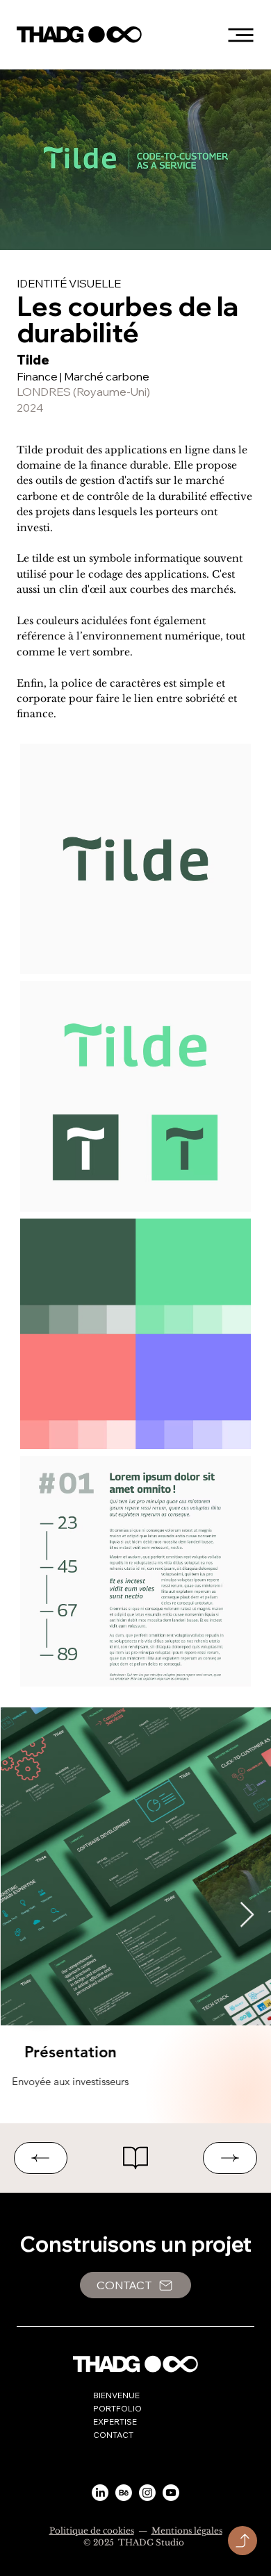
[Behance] (124, 2493)
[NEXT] (230, 2158)
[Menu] (240, 35)
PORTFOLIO (117, 2408)
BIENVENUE (116, 2395)
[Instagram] (147, 2493)
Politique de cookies (92, 2531)
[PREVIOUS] (41, 2158)
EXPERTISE (115, 2422)
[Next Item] (247, 1915)
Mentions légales (187, 2531)
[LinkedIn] (100, 2493)
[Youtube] (171, 2493)
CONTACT (113, 2435)
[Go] (243, 2541)
